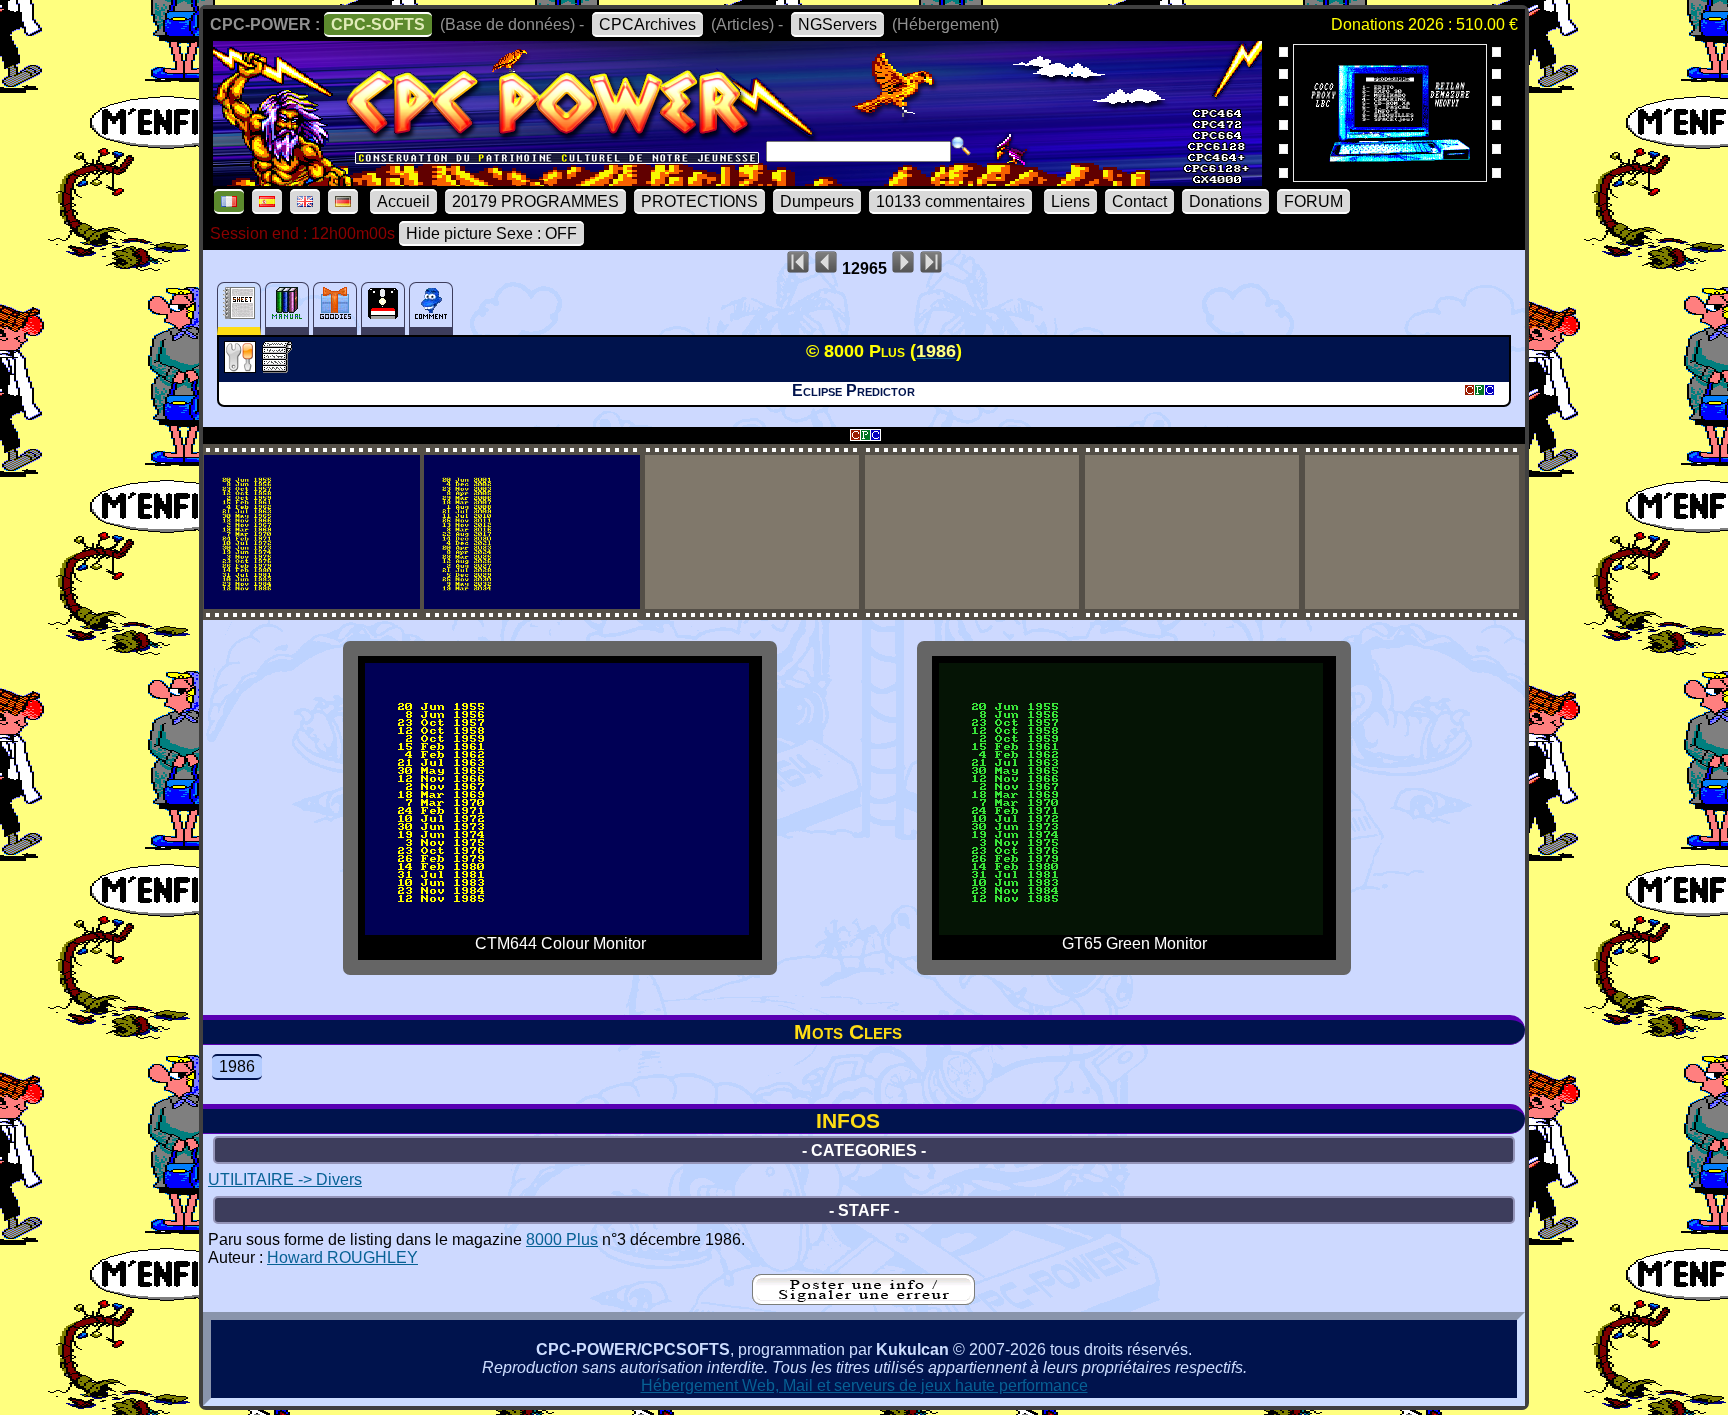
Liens (1070, 201)
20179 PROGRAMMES (535, 201)
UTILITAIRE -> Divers (285, 1179)
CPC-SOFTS (378, 24)
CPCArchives (647, 24)
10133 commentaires (950, 201)
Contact (1139, 201)
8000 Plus (562, 1239)
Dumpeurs (817, 201)
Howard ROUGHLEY (342, 1257)
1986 (237, 1066)
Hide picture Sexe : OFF (491, 233)
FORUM (1313, 201)
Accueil (403, 201)
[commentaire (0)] (431, 308)
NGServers (837, 24)
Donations (1225, 201)
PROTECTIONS (699, 201)
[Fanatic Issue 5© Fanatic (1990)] (1390, 175)
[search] (961, 146)
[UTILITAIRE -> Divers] (242, 367)
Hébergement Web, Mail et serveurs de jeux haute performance (864, 1385)
